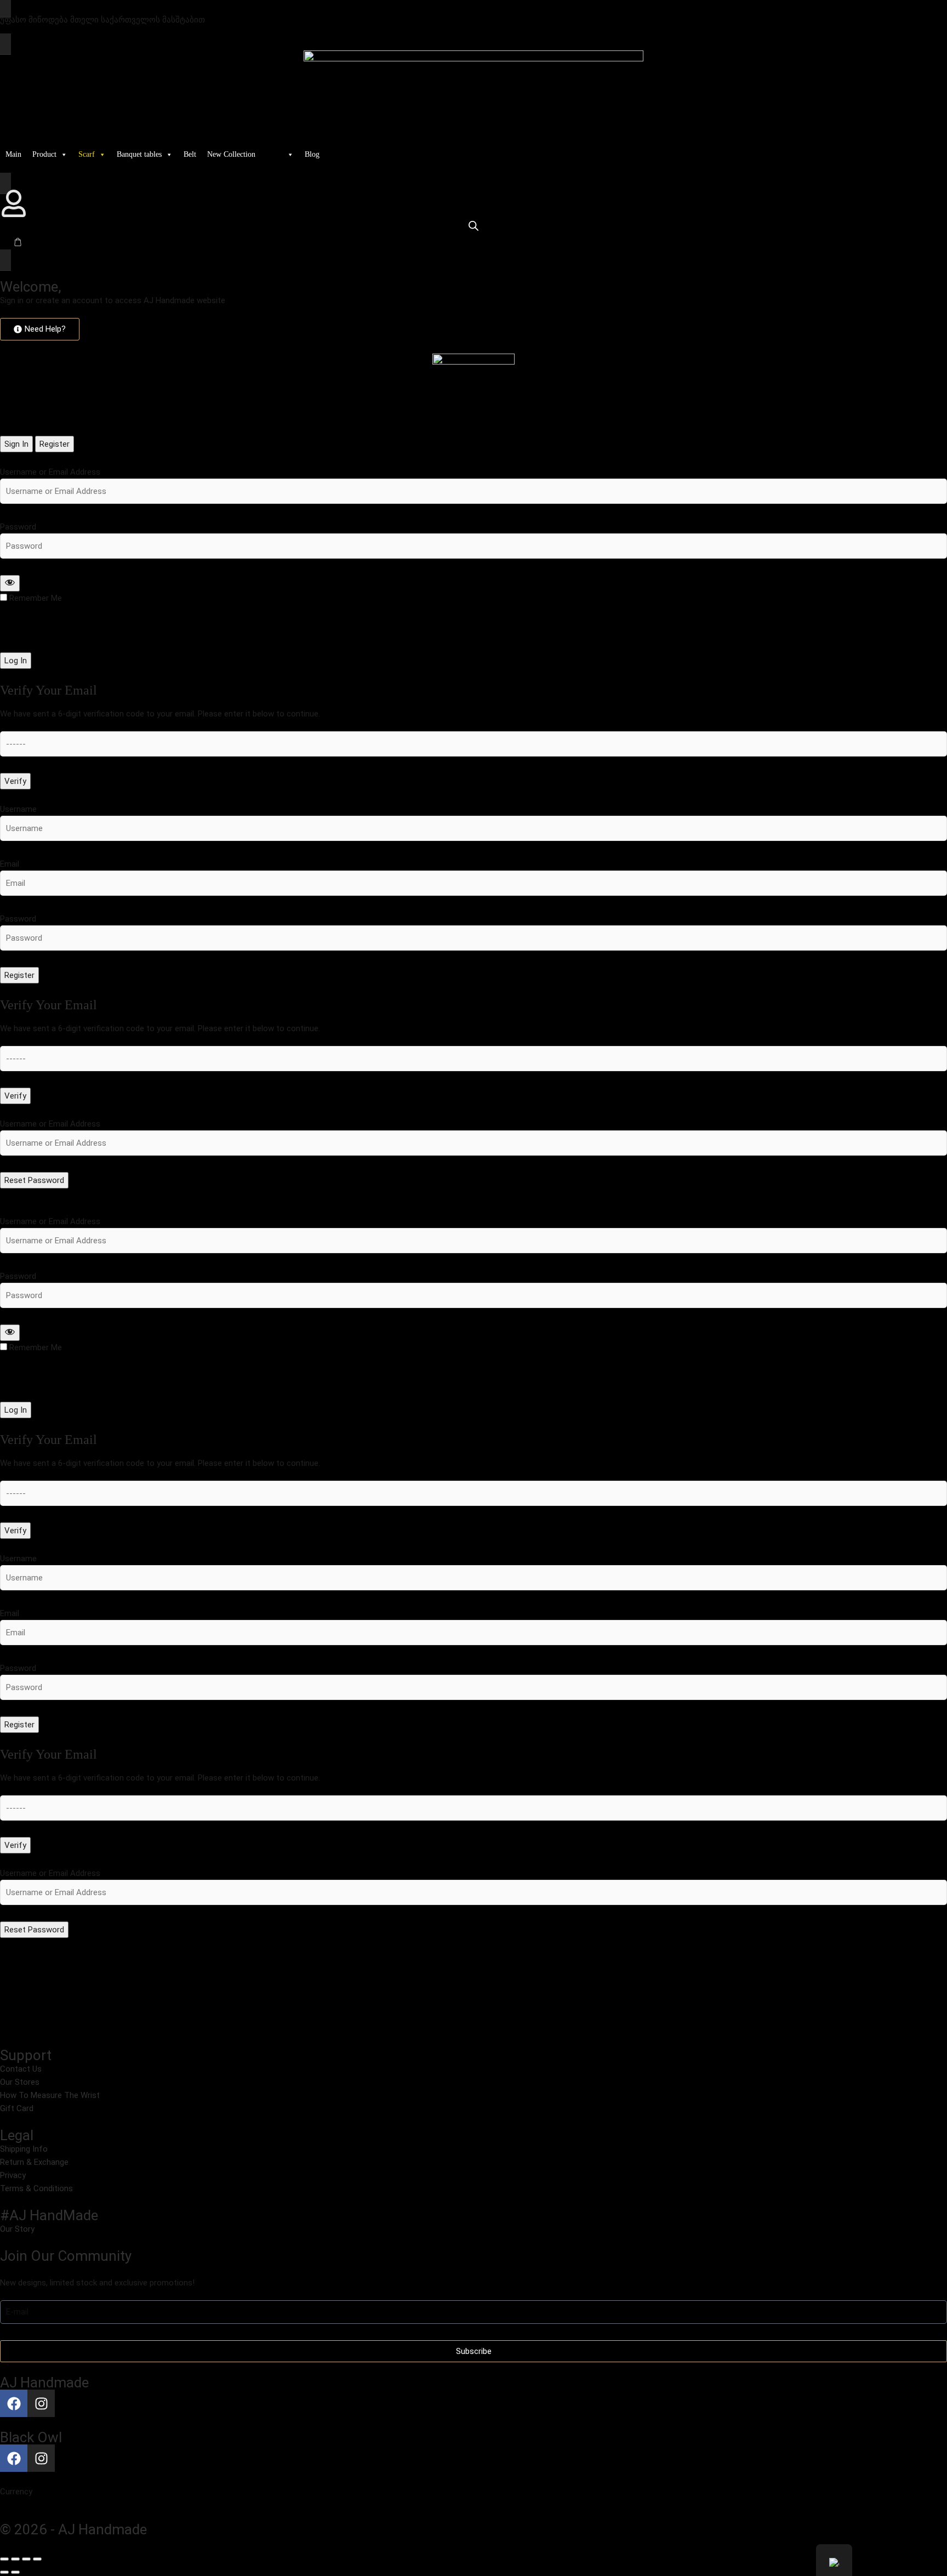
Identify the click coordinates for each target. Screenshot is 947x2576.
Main (13, 154)
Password (18, 527)
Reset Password (34, 1180)
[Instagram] (41, 2403)
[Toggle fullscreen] (15, 2559)
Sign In (12, 990)
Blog (312, 154)
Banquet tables (139, 154)
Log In (16, 661)
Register (19, 975)
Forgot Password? (34, 635)
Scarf (87, 154)
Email (10, 864)
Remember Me (36, 598)
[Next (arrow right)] (15, 2572)
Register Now (24, 675)
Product (44, 154)
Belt (190, 154)
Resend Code (24, 796)
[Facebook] (14, 2403)
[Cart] (18, 242)
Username (18, 809)
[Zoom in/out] (4, 2559)
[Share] (26, 2559)
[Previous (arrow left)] (4, 2572)
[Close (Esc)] (37, 2559)
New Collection (231, 154)
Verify (15, 781)
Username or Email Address (50, 472)
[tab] (16, 444)
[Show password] (10, 583)
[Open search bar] (473, 226)
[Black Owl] (280, 155)
